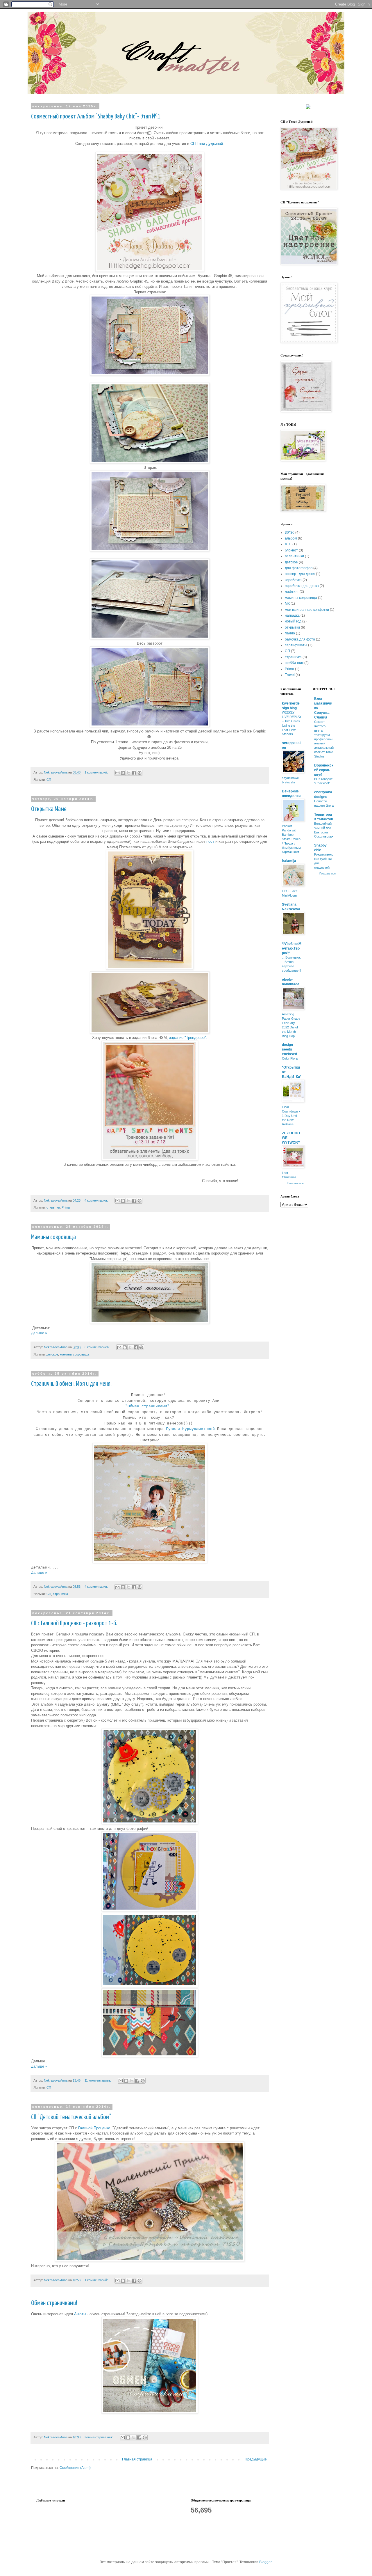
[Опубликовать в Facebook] (134, 773)
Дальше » (39, 1333)
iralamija (289, 861)
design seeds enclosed (289, 1049)
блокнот (291, 550)
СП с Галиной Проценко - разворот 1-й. (74, 1623)
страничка (60, 1594)
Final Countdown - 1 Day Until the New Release (291, 1116)
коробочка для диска (302, 586)
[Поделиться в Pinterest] (139, 773)
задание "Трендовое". (188, 1038)
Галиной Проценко (94, 2128)
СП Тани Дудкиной (207, 144)
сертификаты (296, 645)
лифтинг (292, 592)
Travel (290, 675)
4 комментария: (97, 1200)
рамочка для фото (300, 639)
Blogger (265, 2562)
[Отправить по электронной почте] (117, 773)
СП (49, 780)
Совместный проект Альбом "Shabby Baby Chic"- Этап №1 (96, 117)
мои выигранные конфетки (307, 610)
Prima (66, 1207)
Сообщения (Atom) (75, 2468)
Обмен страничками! (54, 2303)
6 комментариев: (98, 1347)
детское (52, 1354)
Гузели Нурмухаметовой (190, 1429)
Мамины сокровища (53, 1237)
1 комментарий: (97, 772)
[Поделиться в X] (128, 773)
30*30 (290, 533)
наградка (292, 615)
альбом (291, 538)
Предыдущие (256, 2459)
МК (287, 604)
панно (290, 633)
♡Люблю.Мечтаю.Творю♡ (292, 948)
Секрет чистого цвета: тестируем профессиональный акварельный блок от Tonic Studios (324, 739)
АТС (288, 544)
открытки (53, 1207)
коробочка (293, 580)
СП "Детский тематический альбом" (71, 2117)
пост (210, 841)
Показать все (296, 1183)
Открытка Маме (49, 809)
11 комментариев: (98, 2080)
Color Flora (290, 1058)
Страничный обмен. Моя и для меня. (71, 1384)
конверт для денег (300, 574)
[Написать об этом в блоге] (123, 773)
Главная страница (137, 2459)
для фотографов (299, 568)
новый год (293, 621)
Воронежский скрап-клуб (324, 770)
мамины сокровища (75, 1354)
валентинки (294, 556)
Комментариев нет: (99, 2437)
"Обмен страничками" (147, 1406)
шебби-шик (294, 663)
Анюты (80, 2314)
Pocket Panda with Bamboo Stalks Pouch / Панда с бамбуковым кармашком (291, 839)
